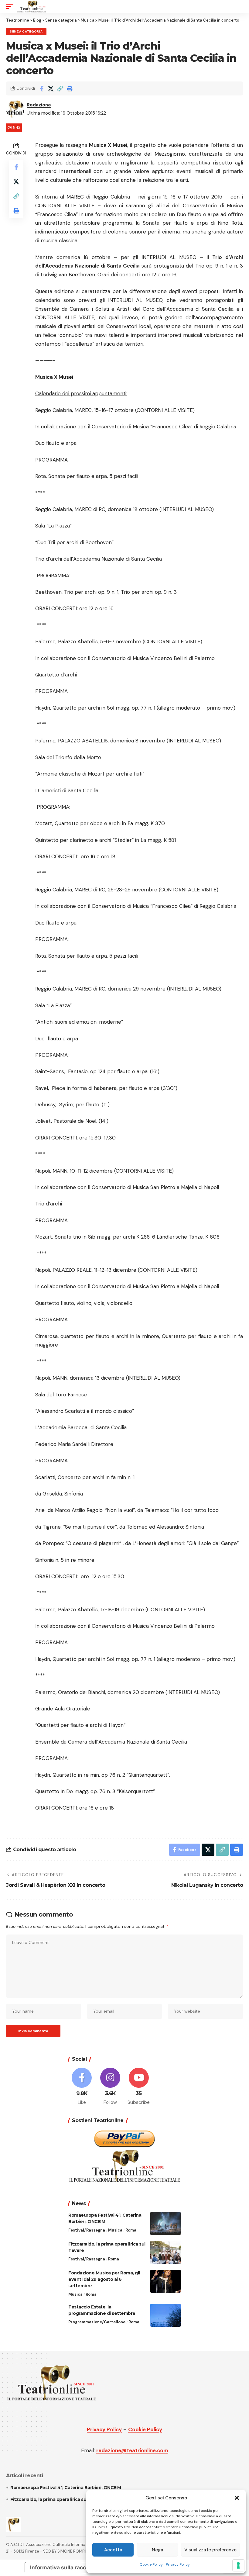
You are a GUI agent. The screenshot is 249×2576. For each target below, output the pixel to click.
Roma (131, 2230)
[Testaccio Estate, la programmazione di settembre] (165, 2315)
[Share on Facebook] (41, 88)
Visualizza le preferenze (210, 2550)
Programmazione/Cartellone (97, 2322)
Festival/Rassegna (87, 2230)
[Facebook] (82, 2087)
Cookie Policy (151, 2564)
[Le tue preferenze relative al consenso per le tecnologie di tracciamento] (238, 2565)
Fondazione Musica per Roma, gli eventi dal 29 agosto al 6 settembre (104, 2279)
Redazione (39, 105)
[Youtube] (139, 2087)
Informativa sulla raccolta (63, 2567)
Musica (115, 2230)
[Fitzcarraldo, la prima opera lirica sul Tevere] (165, 2252)
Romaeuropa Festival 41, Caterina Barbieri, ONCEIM (66, 2488)
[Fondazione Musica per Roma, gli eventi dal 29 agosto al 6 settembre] (165, 2281)
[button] (237, 2498)
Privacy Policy (178, 2564)
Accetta (113, 2550)
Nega (157, 2550)
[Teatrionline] (31, 6)
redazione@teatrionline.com (132, 2450)
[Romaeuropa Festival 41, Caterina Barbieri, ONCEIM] (165, 2223)
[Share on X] (51, 88)
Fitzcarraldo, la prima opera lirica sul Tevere (57, 2499)
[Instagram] (110, 2087)
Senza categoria (26, 31)
